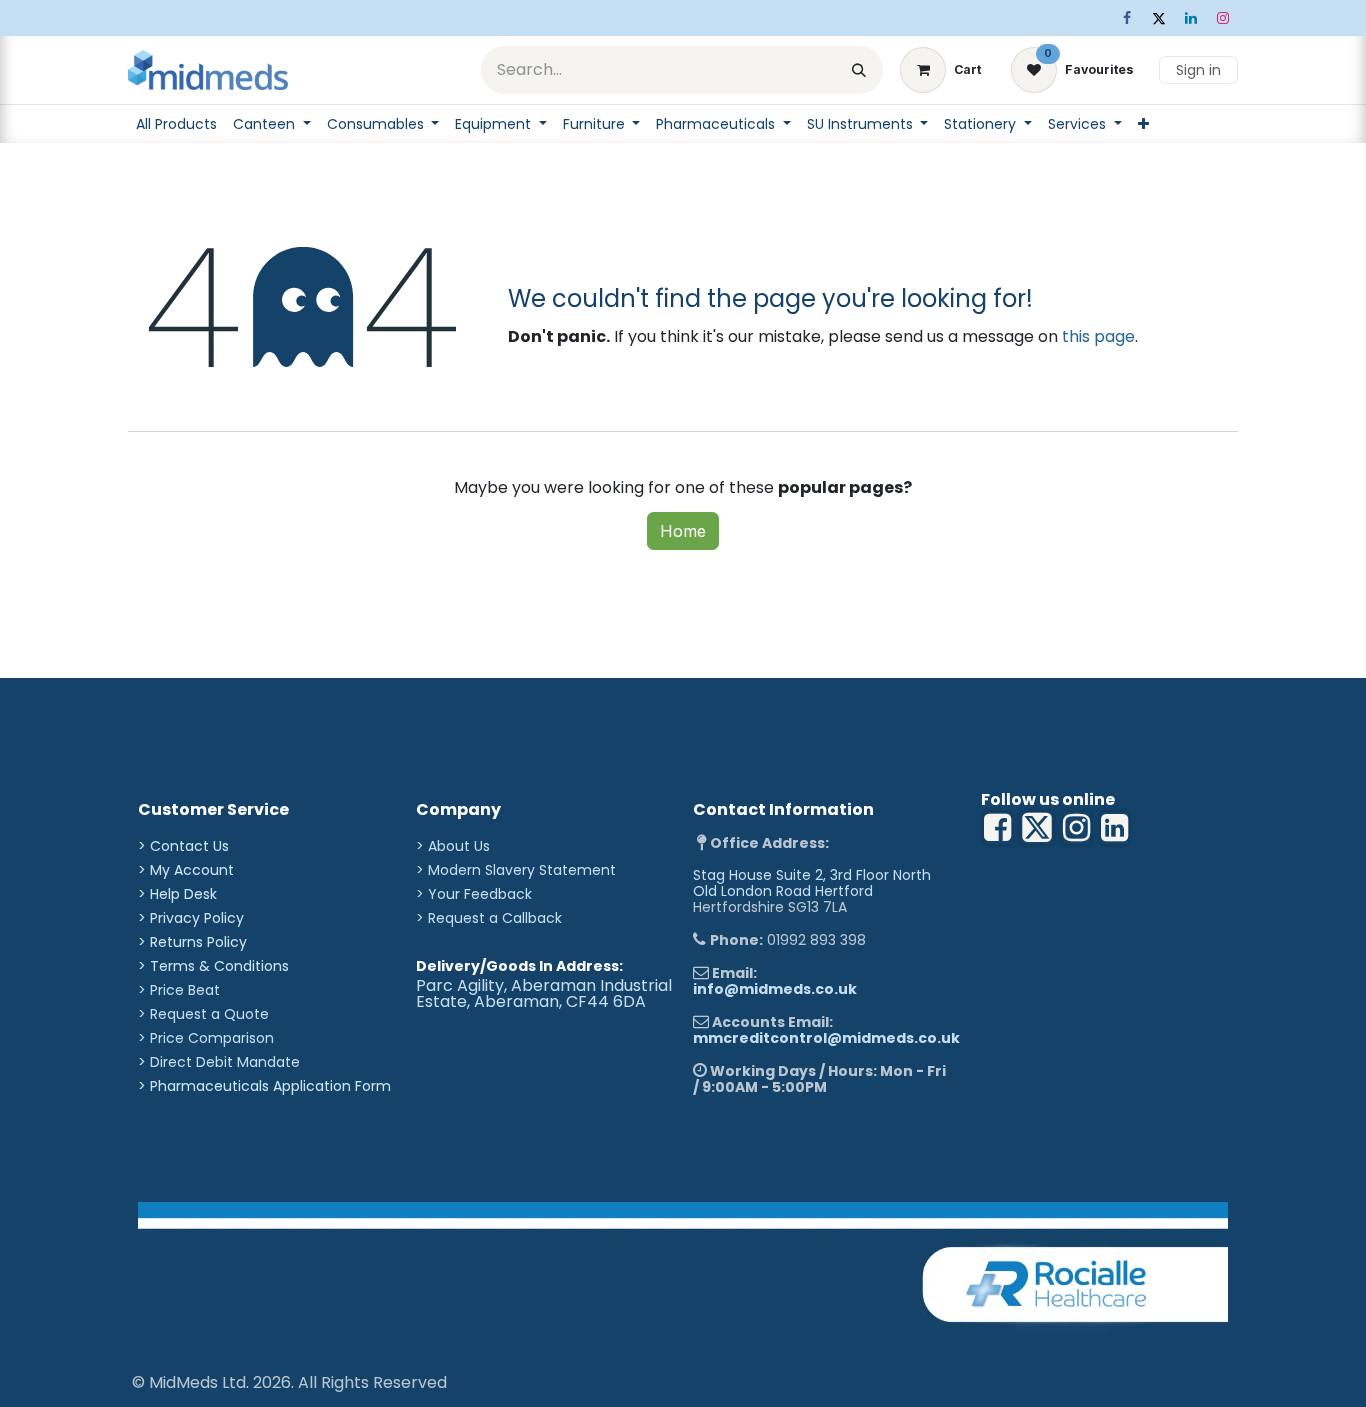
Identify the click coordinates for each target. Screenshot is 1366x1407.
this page (1098, 336)
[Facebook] (1127, 18)
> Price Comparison (206, 1038)
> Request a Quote (203, 1014)
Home (683, 531)
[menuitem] (176, 124)
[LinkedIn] (1191, 18)
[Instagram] (1223, 18)
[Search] (859, 70)
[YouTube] (1114, 828)
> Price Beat (179, 990)
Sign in (1198, 70)
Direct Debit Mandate (225, 1062)
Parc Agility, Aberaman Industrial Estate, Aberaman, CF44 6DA (544, 993)
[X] (1159, 18)
